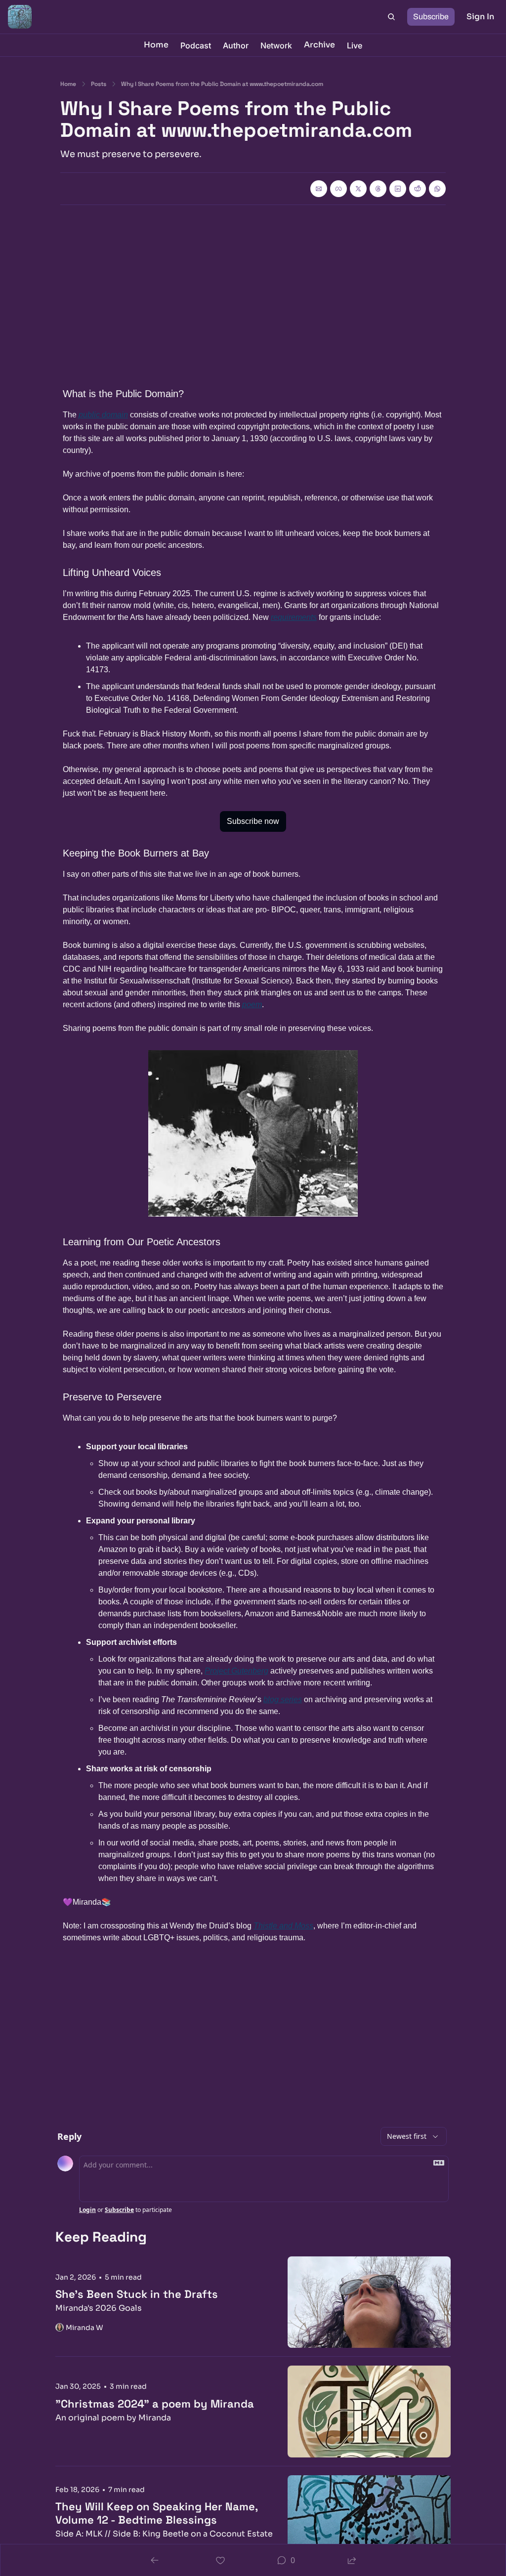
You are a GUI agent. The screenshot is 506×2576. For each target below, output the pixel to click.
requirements (294, 617)
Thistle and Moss (283, 1926)
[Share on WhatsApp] (437, 189)
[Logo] (20, 17)
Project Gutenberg (236, 1671)
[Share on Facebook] (338, 189)
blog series (283, 1699)
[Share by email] (319, 189)
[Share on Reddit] (418, 189)
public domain (103, 415)
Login (87, 2210)
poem (252, 1004)
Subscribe (119, 2210)
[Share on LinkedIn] (398, 189)
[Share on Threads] (378, 189)
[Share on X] (358, 189)
